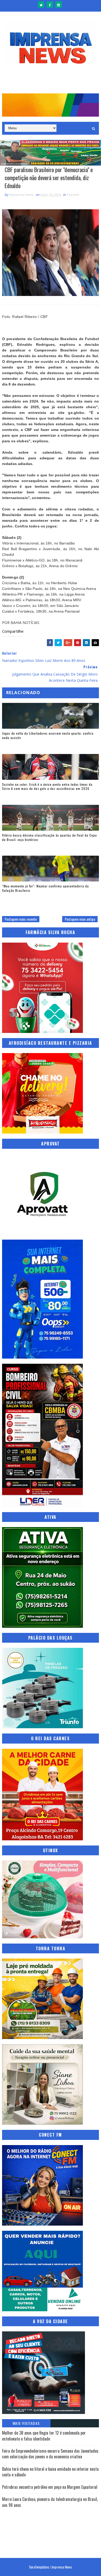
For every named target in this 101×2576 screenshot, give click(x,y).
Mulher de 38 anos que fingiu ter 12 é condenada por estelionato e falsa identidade (44, 2436)
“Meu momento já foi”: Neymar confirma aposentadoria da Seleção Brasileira (45, 888)
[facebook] (50, 5)
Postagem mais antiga (80, 919)
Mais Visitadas (26, 2423)
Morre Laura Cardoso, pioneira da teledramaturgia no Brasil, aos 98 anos (50, 2502)
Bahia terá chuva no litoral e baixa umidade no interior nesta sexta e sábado (50, 2472)
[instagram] (59, 5)
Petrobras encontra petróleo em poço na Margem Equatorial (50, 2487)
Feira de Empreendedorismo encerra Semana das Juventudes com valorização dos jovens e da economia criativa (50, 2454)
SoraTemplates (39, 2567)
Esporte (73, 195)
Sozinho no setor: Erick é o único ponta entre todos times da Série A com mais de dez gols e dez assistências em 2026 (47, 787)
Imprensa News (62, 2567)
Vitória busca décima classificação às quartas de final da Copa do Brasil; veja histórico (49, 837)
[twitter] (41, 5)
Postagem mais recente (21, 919)
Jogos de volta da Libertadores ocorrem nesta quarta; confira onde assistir (48, 735)
